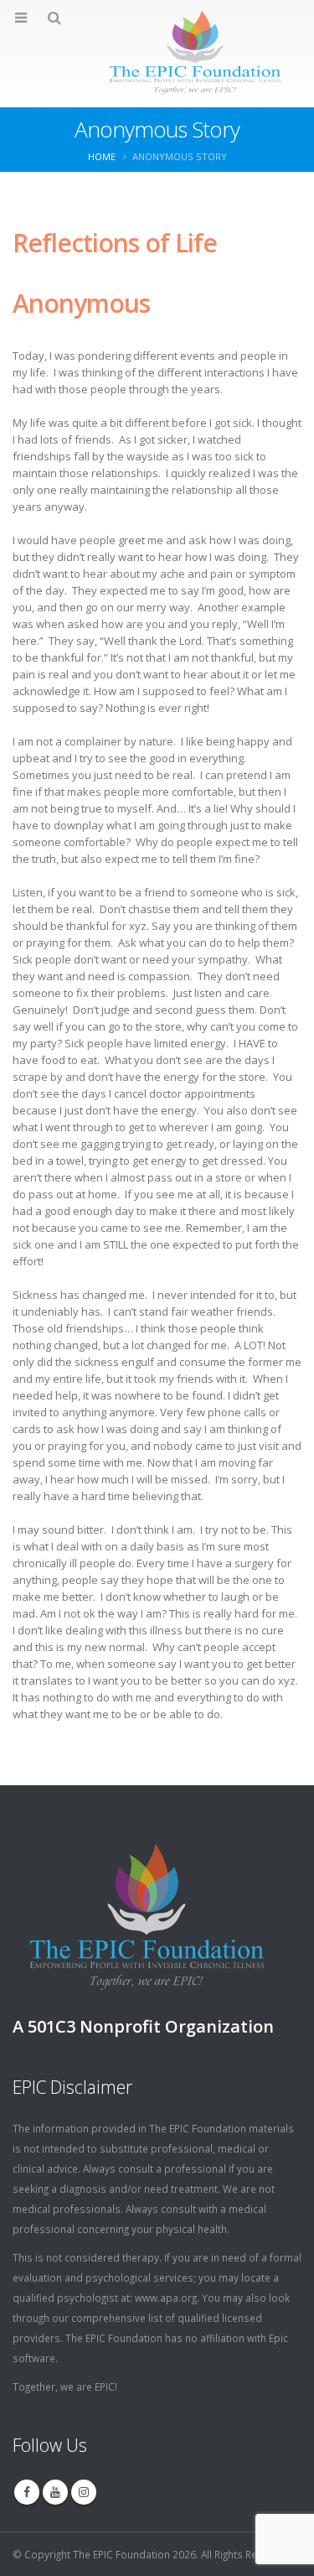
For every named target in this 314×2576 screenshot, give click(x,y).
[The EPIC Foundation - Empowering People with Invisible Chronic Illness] (157, 53)
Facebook (27, 2492)
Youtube (55, 2492)
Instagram (84, 2492)
